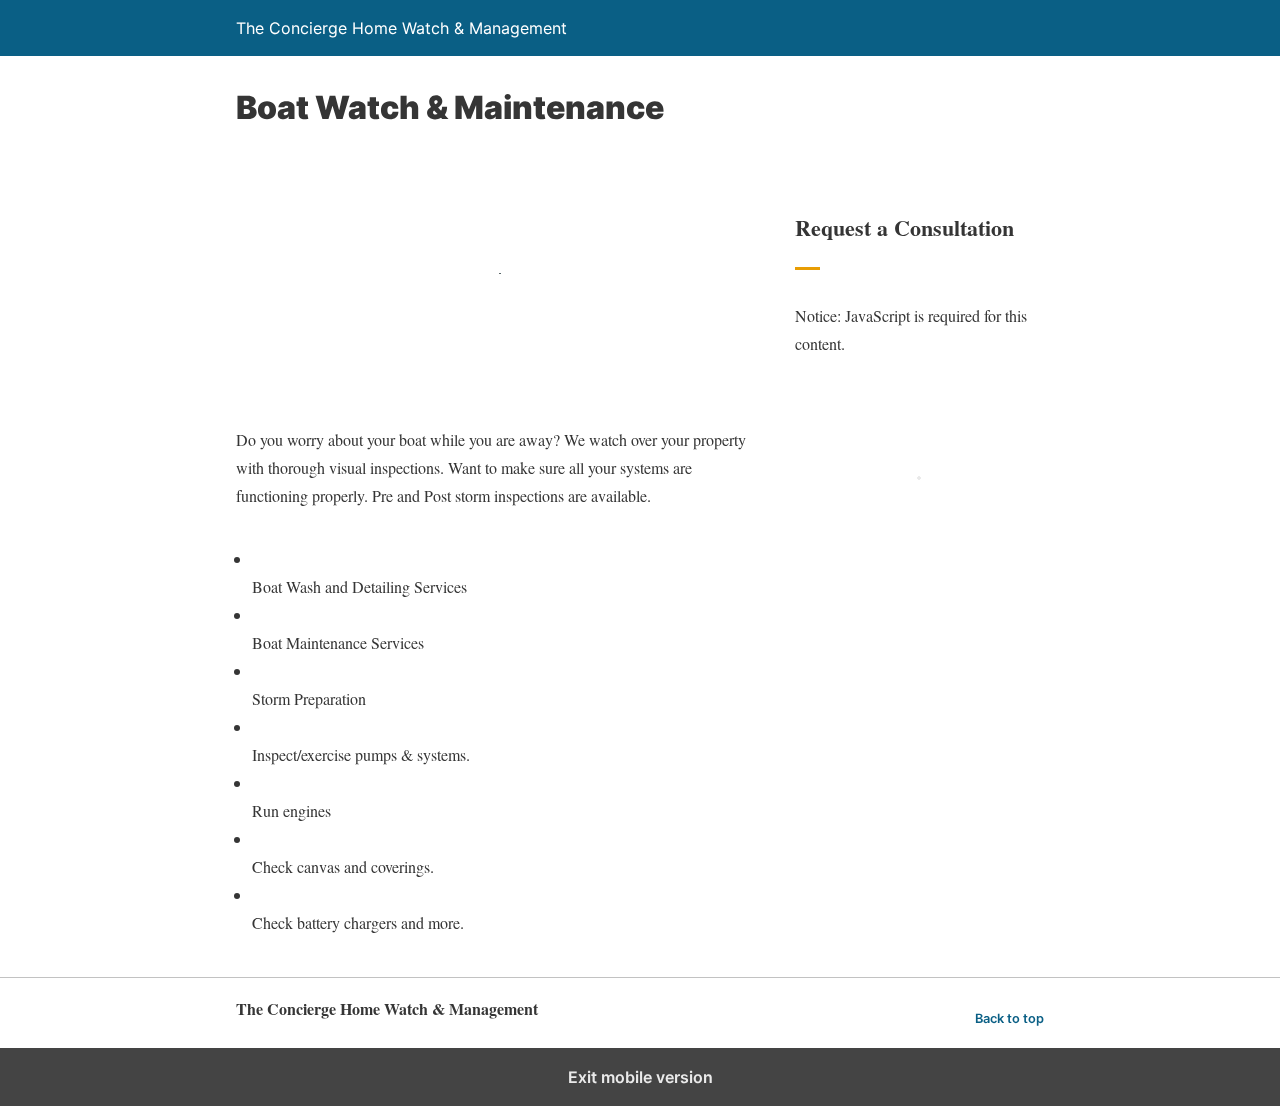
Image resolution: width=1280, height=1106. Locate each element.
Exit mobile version (640, 1077)
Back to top (1009, 1018)
